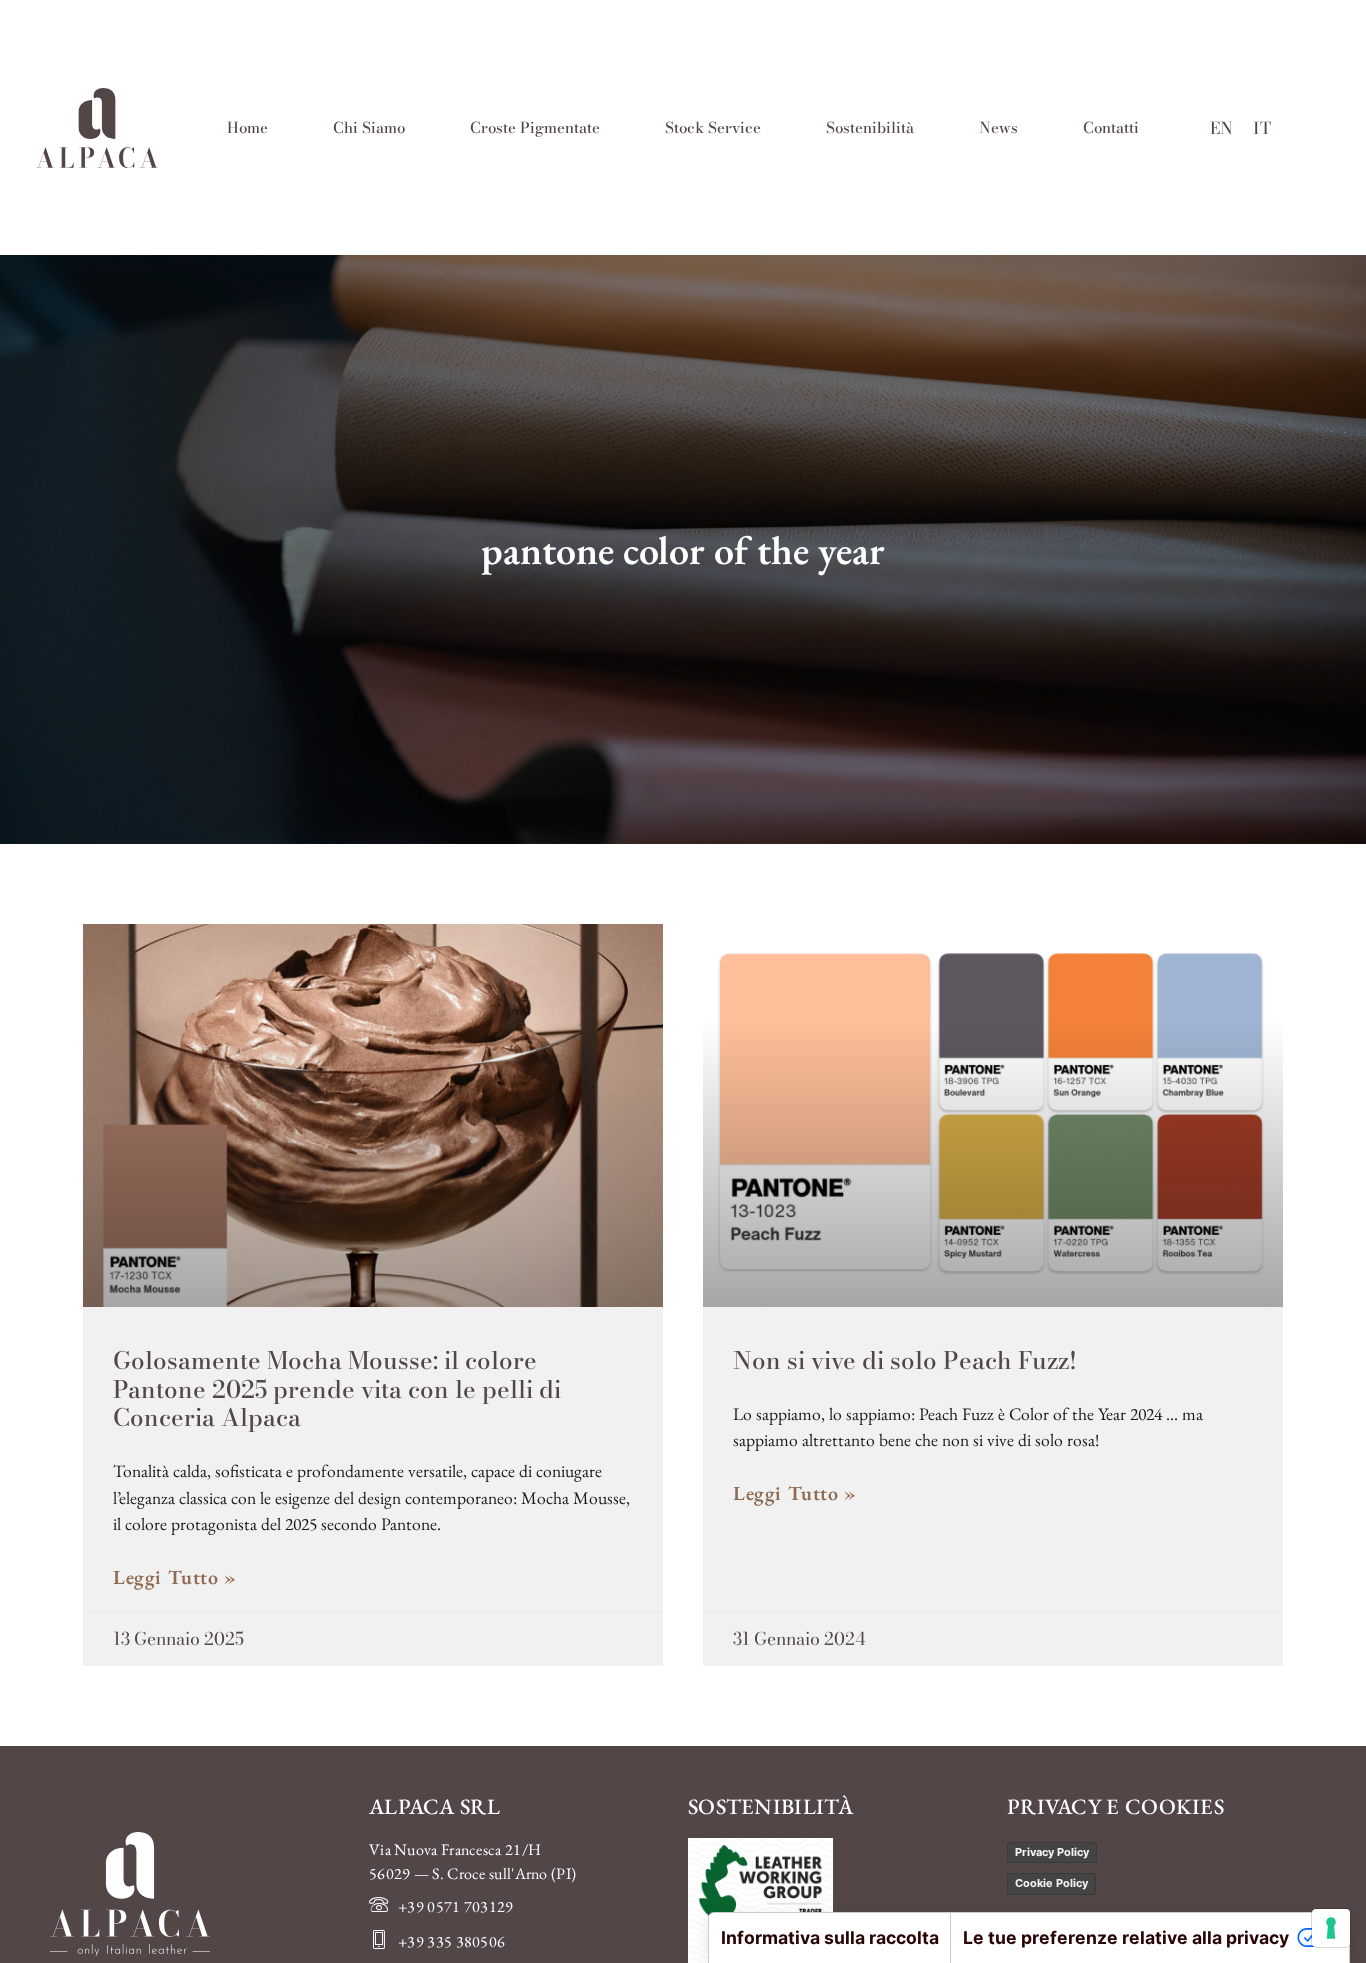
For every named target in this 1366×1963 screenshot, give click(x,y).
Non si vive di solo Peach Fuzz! (905, 1360)
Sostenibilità (870, 127)
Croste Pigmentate (535, 127)
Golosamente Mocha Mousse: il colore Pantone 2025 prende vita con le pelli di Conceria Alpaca (337, 1389)
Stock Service (713, 127)
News (998, 127)
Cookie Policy (1051, 1883)
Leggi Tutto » (175, 1577)
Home (247, 127)
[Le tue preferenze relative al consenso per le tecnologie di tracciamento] (1331, 1928)
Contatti (1111, 127)
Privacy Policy (1052, 1852)
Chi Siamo (369, 127)
